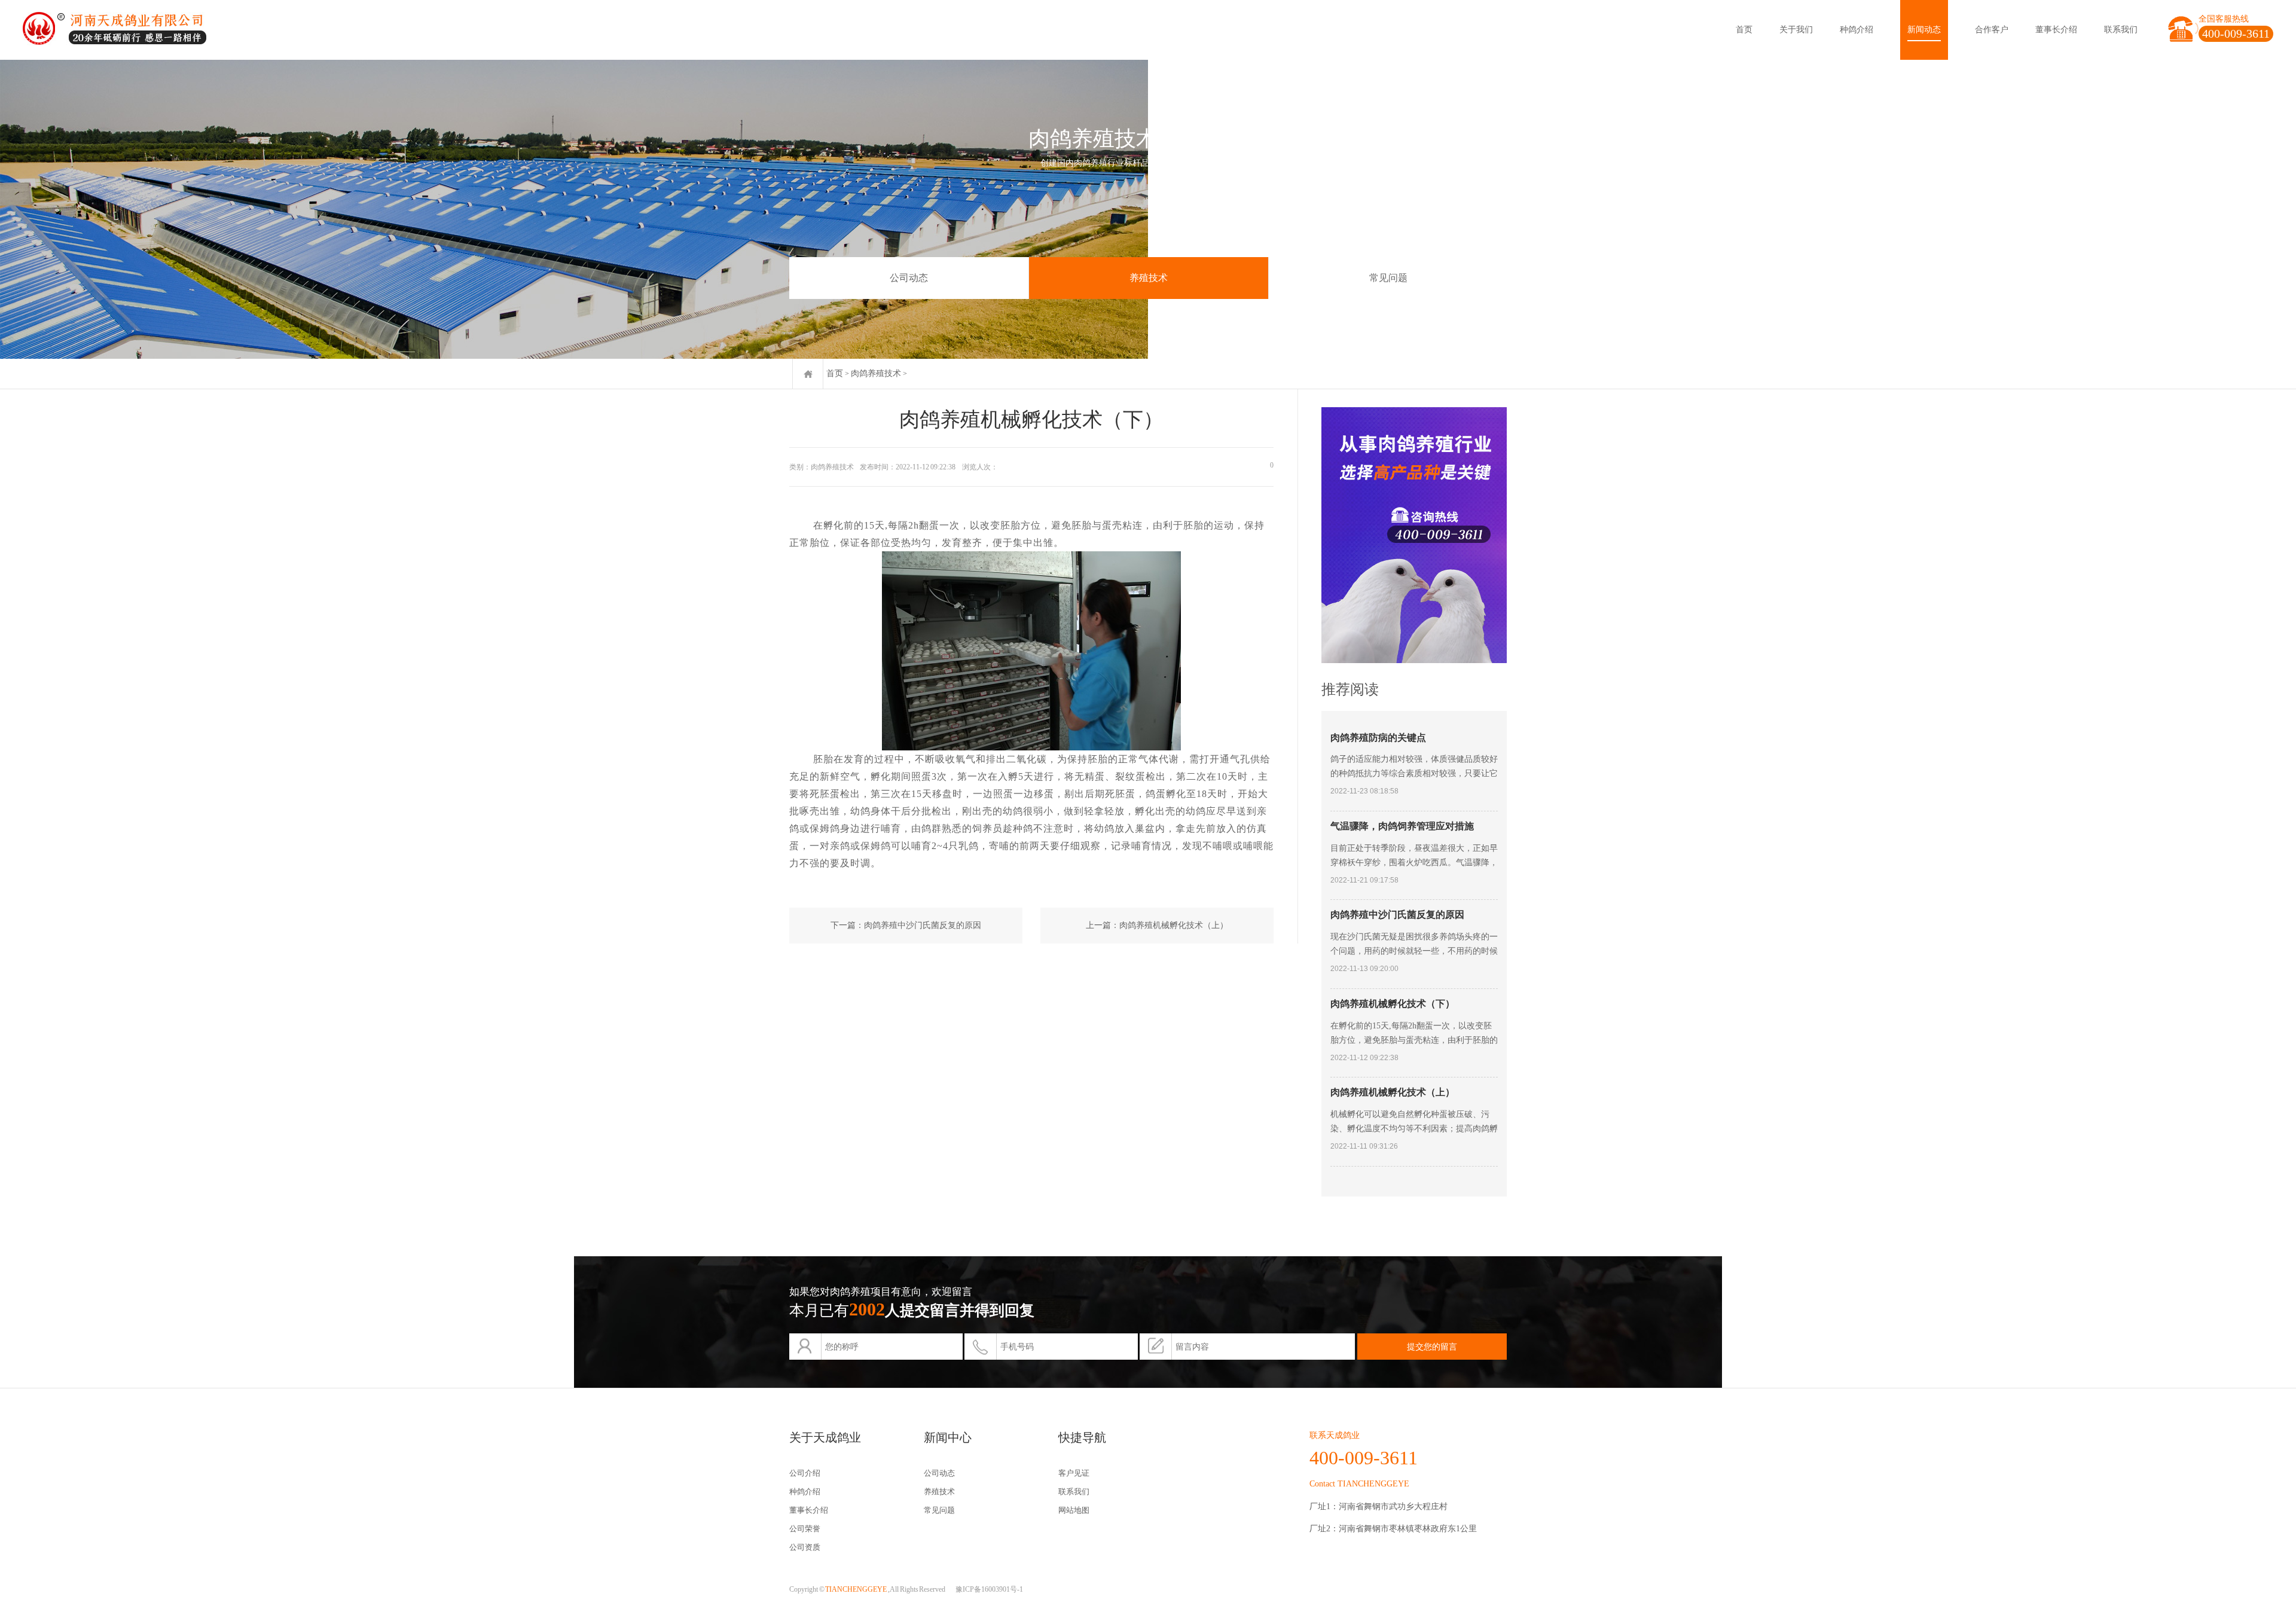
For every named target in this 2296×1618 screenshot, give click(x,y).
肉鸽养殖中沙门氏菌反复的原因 (923, 925)
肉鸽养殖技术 (876, 373)
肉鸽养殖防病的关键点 (1378, 738)
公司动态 (909, 278)
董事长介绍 (2056, 30)
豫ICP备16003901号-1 (989, 1589)
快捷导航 (1082, 1437)
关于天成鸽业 (825, 1437)
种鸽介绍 (1857, 30)
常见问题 (1388, 278)
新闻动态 (1924, 30)
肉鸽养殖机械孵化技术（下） (1393, 1004)
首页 (1744, 30)
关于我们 (1796, 30)
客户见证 (1074, 1473)
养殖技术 (1149, 278)
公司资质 (805, 1547)
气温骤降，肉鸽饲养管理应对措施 (1402, 826)
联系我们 (2121, 30)
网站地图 (1074, 1510)
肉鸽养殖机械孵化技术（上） (1174, 925)
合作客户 (1992, 30)
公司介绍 (805, 1473)
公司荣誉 (805, 1529)
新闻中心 (948, 1437)
